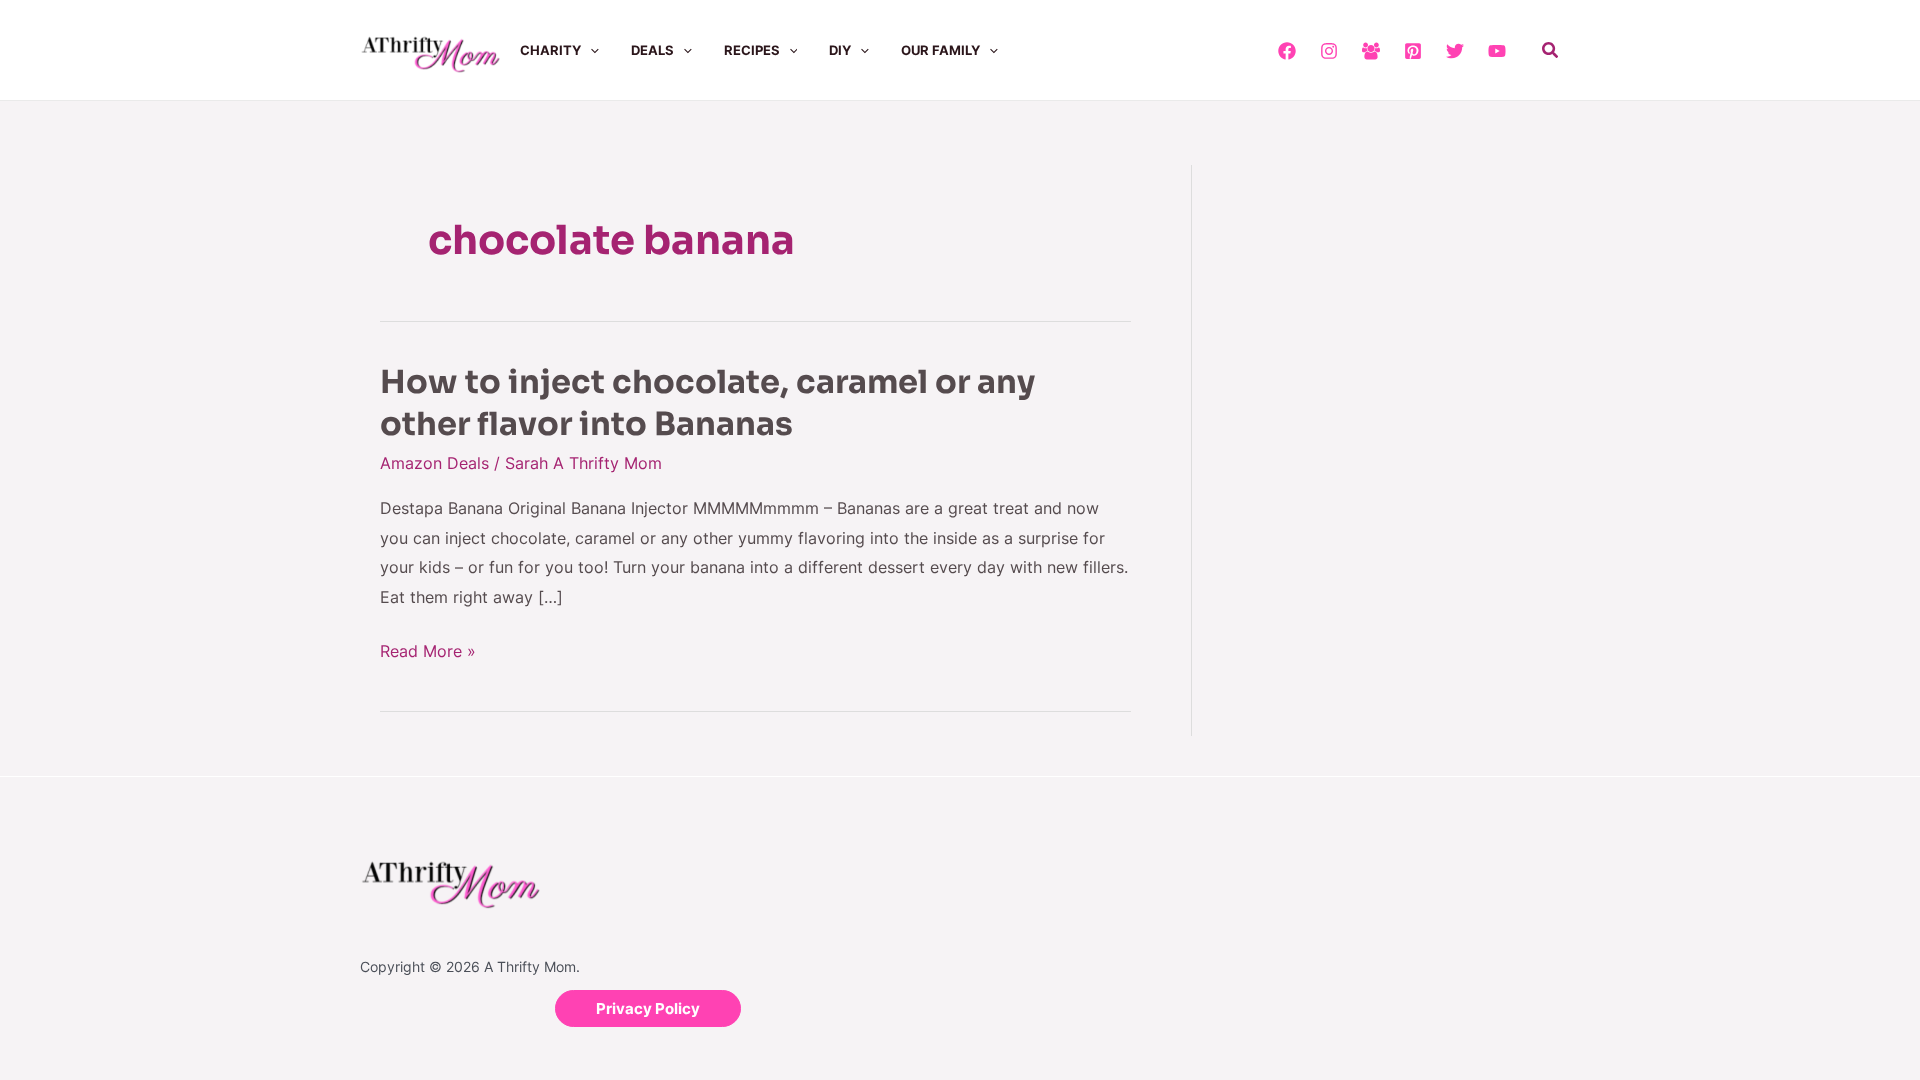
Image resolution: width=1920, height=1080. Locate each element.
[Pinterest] (1413, 51)
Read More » (428, 652)
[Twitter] (1455, 51)
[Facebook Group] (1371, 51)
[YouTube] (1497, 51)
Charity (550, 50)
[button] (590, 50)
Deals (652, 50)
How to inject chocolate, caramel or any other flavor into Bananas (707, 403)
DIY (840, 50)
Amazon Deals (434, 463)
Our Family (940, 50)
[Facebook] (1287, 51)
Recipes (752, 50)
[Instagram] (1329, 51)
